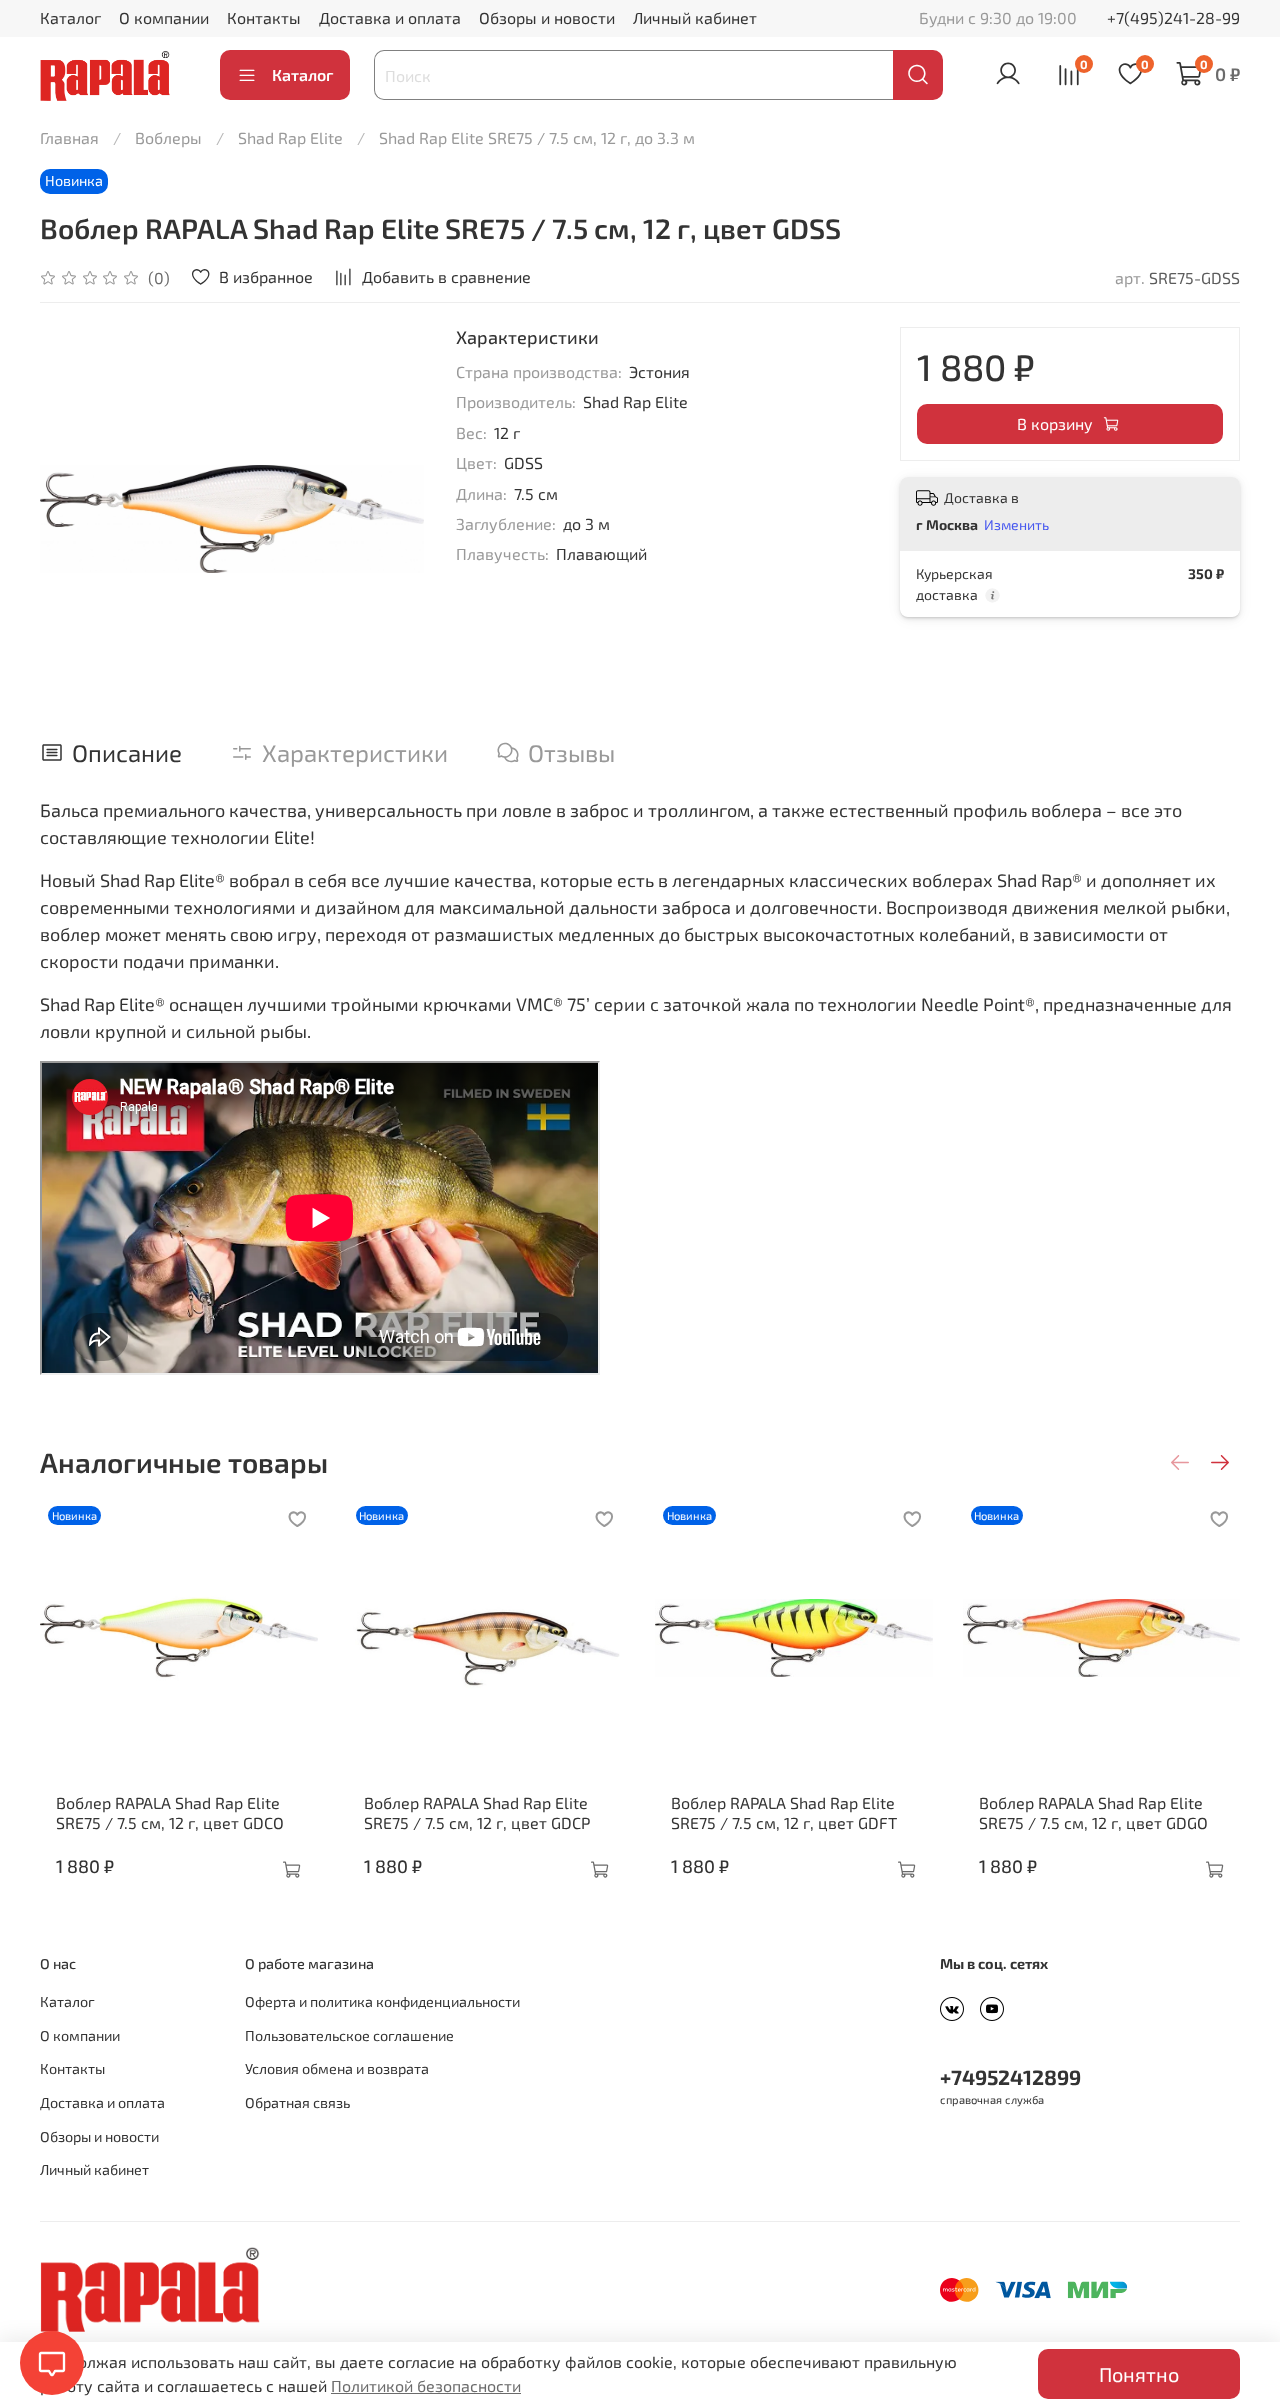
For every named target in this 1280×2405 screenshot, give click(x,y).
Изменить (1016, 524)
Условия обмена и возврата (337, 2068)
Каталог (70, 17)
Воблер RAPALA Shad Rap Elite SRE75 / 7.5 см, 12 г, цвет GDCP (477, 1811)
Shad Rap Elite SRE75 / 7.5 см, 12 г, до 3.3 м (537, 137)
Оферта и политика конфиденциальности (382, 2001)
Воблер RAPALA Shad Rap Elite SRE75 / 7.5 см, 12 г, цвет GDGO (1093, 1811)
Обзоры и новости (547, 17)
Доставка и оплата (390, 17)
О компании (164, 17)
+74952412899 (1010, 2076)
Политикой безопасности (426, 2385)
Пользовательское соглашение (349, 2035)
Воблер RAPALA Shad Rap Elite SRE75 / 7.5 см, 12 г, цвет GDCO (170, 1811)
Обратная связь (297, 2102)
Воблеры (168, 137)
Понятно (1139, 2374)
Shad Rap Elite (290, 137)
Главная (69, 137)
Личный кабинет (695, 17)
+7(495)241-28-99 (1173, 17)
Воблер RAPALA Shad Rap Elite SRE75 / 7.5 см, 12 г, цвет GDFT (784, 1811)
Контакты (264, 17)
